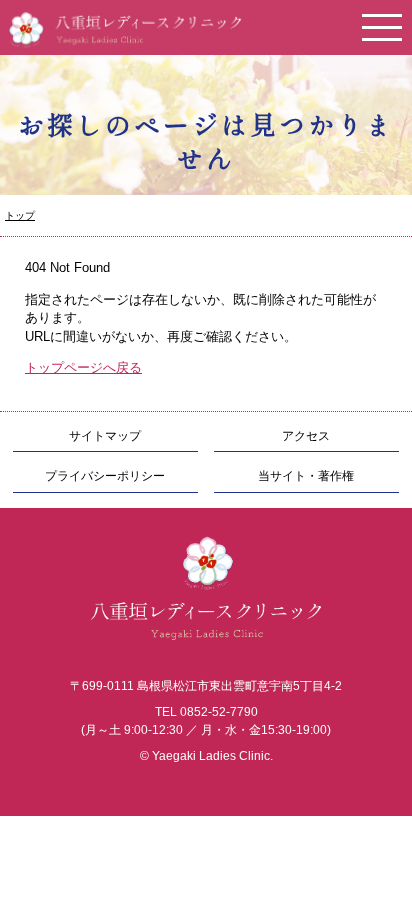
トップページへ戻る (83, 367)
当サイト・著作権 (306, 476)
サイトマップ (105, 436)
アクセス (306, 436)
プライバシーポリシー (105, 476)
